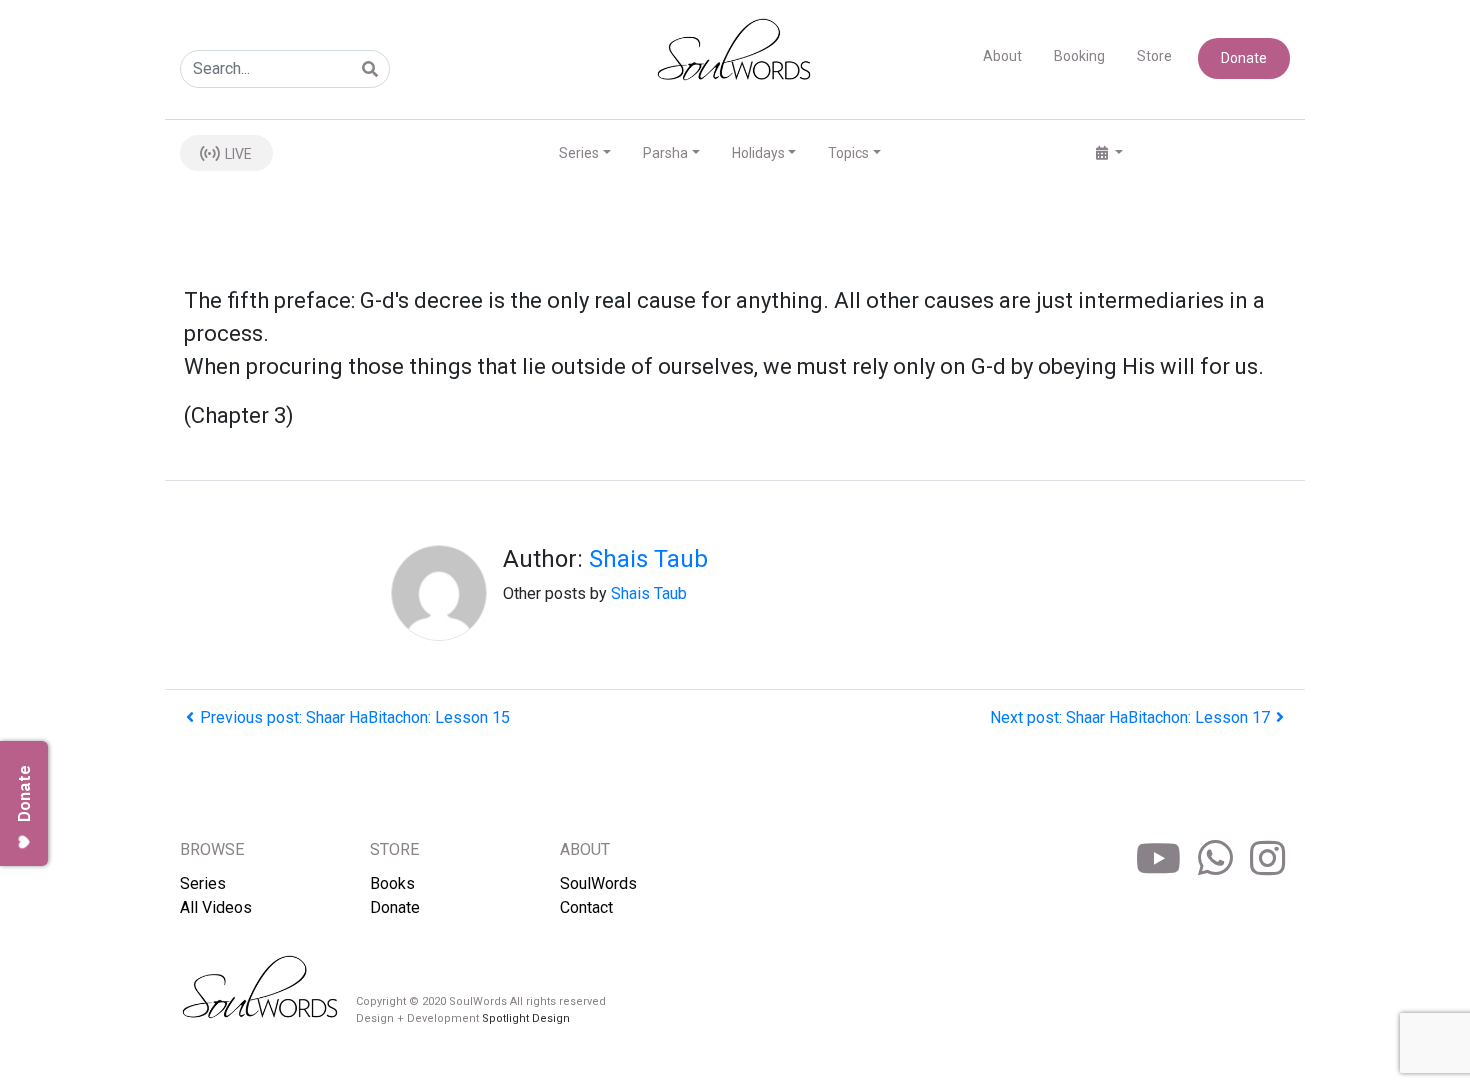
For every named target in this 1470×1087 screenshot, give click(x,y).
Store (1154, 56)
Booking (1079, 56)
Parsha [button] (665, 153)
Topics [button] (848, 153)
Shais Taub (648, 559)
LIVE (237, 154)
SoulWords (598, 883)
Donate (1244, 58)
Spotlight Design (526, 1018)
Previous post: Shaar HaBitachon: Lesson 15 (355, 717)
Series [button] (579, 153)
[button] (1109, 153)
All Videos (216, 907)
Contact (586, 907)
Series (203, 883)
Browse (212, 849)
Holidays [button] (758, 153)
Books (392, 883)
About (1002, 56)
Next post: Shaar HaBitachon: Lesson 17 (1130, 717)
